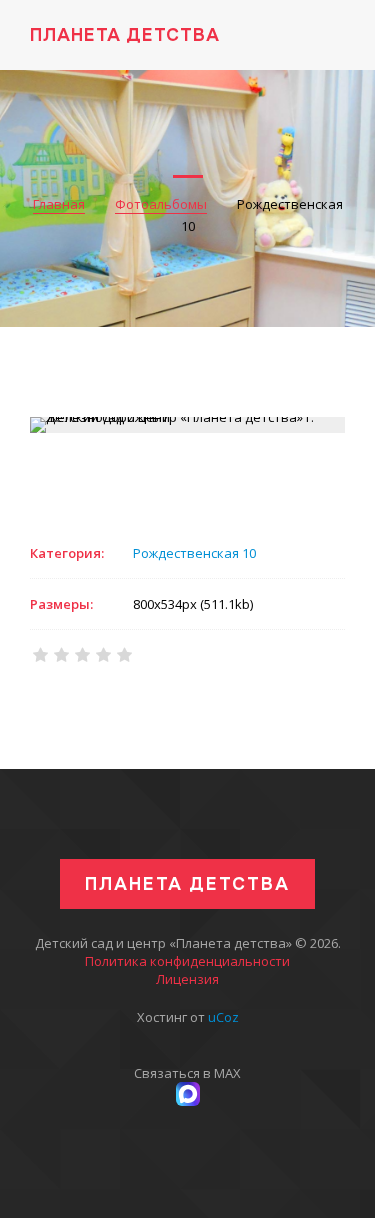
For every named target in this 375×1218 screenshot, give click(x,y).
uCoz (223, 1017)
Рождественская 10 (194, 553)
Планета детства (125, 34)
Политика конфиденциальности (187, 961)
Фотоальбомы (161, 204)
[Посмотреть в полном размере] (188, 425)
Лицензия (187, 979)
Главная (59, 204)
